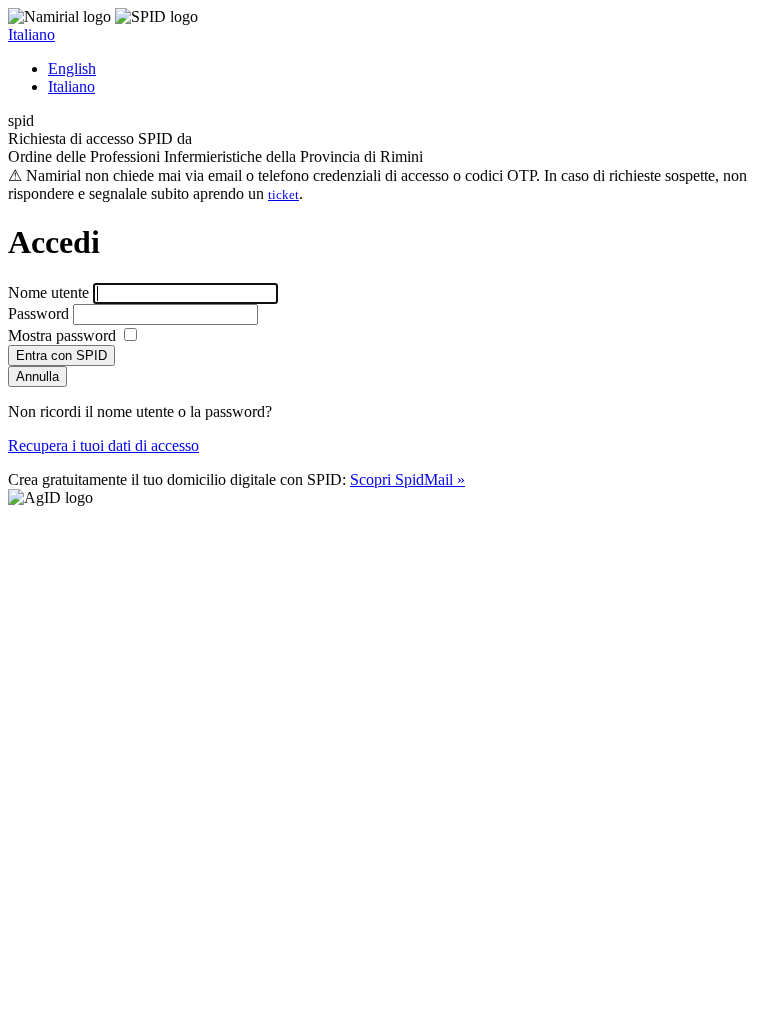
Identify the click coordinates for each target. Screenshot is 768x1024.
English (72, 68)
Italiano (31, 34)
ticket (283, 194)
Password (38, 313)
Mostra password (64, 335)
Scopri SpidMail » (407, 479)
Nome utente (48, 292)
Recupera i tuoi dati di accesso (103, 445)
